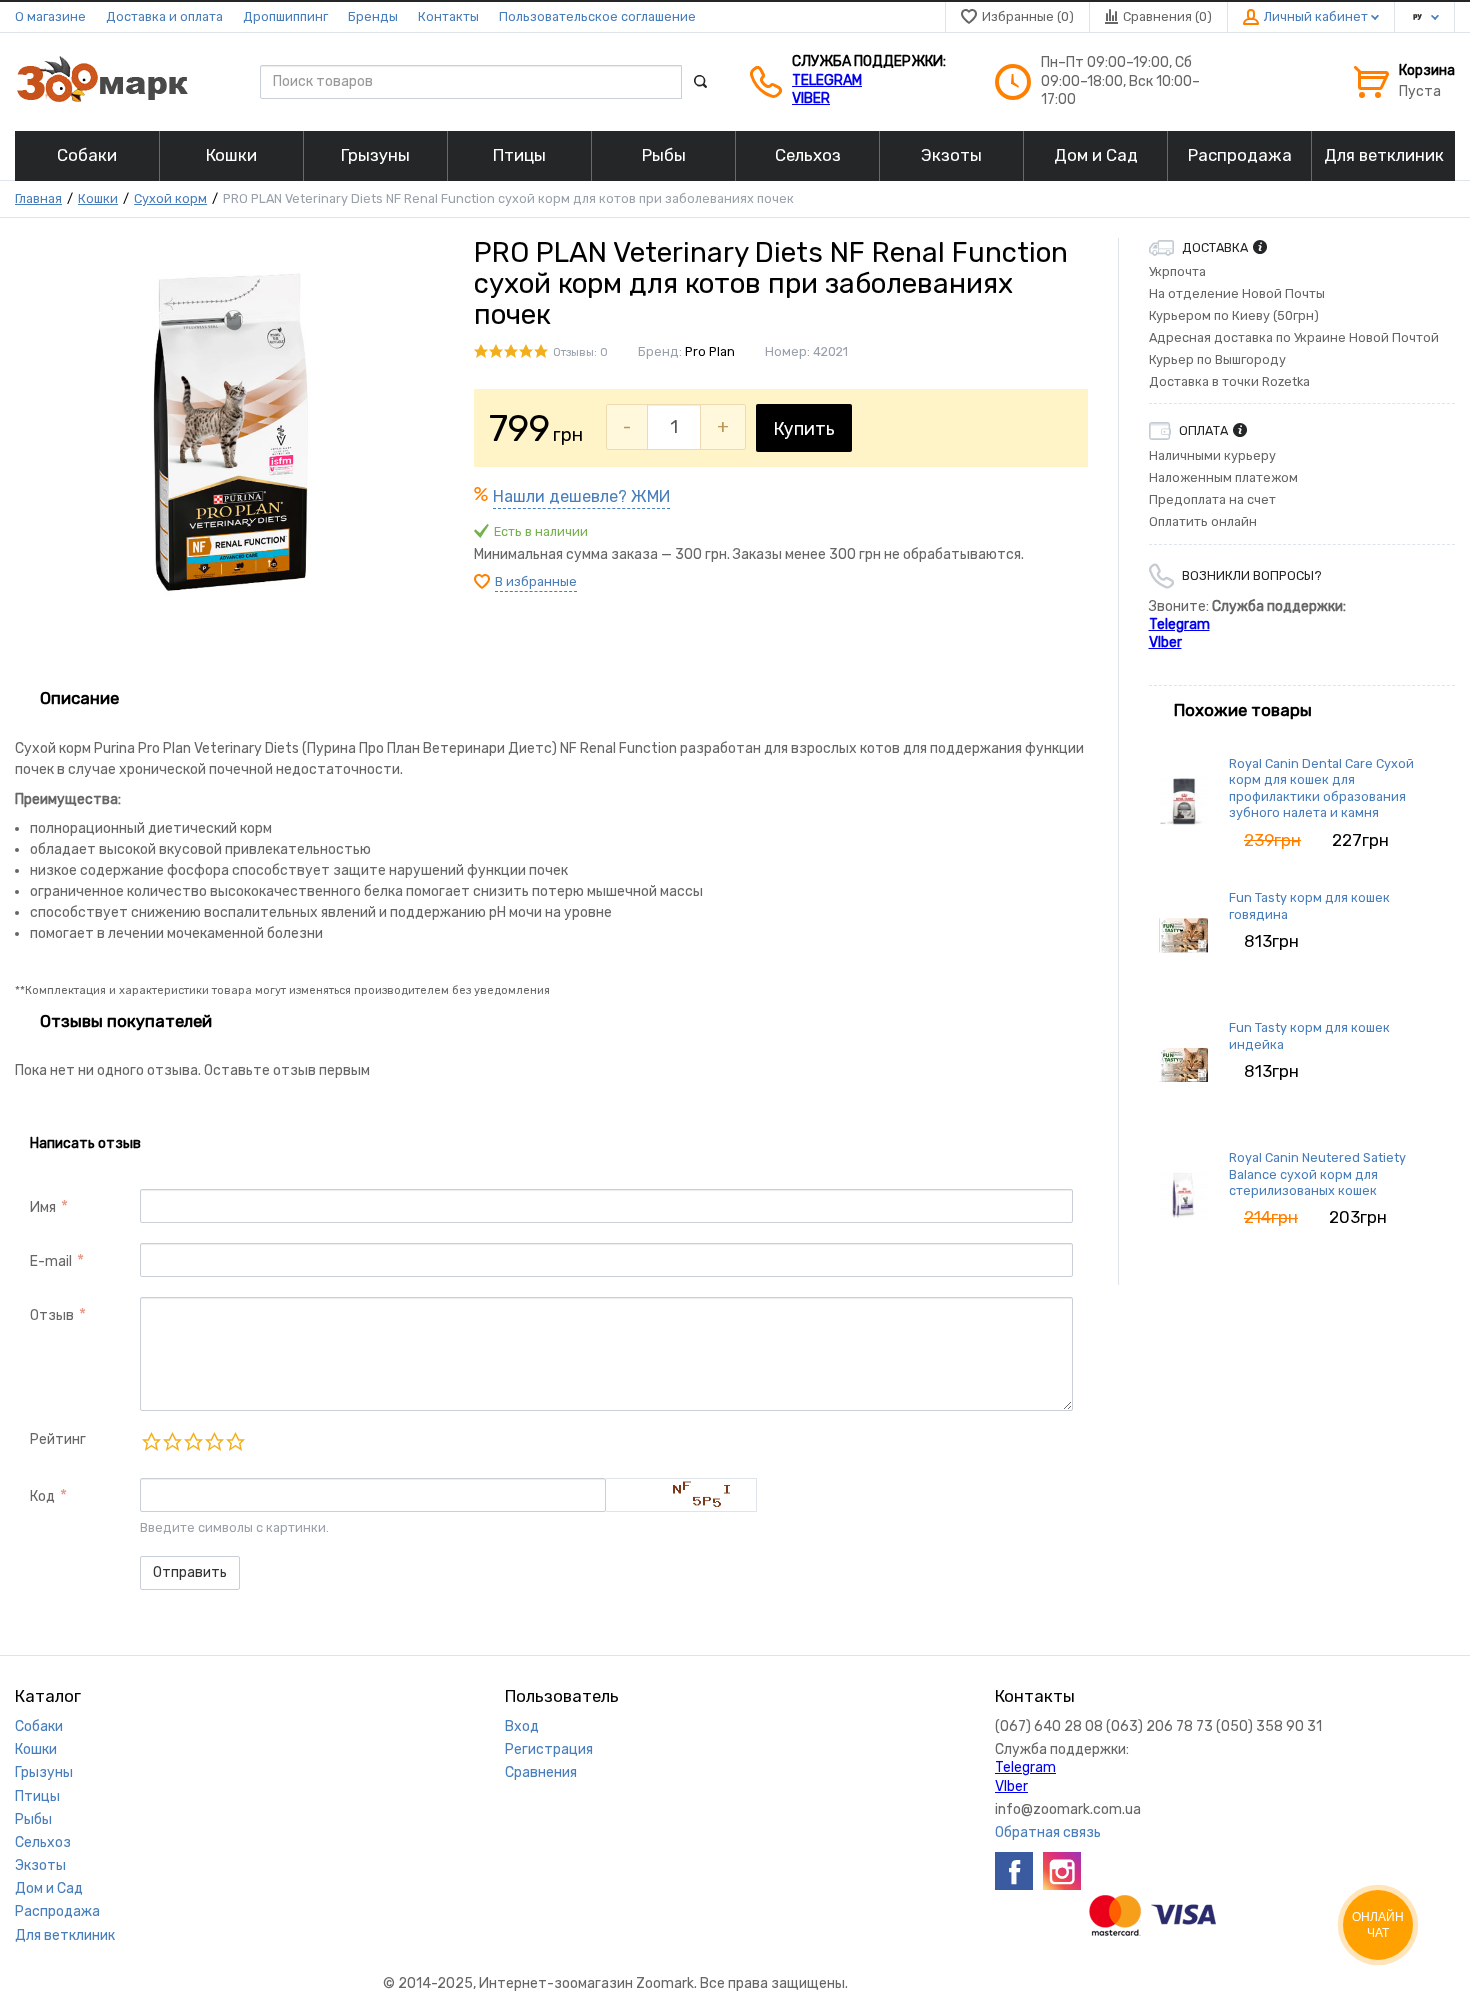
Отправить (190, 1572)
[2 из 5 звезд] (171, 1441)
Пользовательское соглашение (597, 16)
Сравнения (541, 1772)
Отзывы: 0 (580, 352)
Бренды (373, 16)
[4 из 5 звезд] (213, 1441)
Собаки (39, 1726)
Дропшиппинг (285, 16)
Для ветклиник (65, 1935)
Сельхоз (43, 1842)
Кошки (98, 198)
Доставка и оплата (164, 16)
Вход (522, 1726)
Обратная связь (1048, 1832)
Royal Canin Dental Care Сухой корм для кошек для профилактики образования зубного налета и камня (1321, 788)
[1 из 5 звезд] (150, 1441)
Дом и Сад (49, 1888)
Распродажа (57, 1911)
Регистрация (549, 1749)
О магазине (50, 16)
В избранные (536, 581)
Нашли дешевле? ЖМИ (581, 496)
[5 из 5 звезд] (234, 1441)
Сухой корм (170, 198)
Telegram (827, 80)
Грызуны (44, 1772)
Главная (38, 198)
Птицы (37, 1796)
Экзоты (40, 1865)
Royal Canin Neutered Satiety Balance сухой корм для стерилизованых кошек (1317, 1174)
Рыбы (33, 1819)
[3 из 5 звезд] (192, 1441)
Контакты (448, 16)
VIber (811, 98)
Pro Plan (710, 351)
